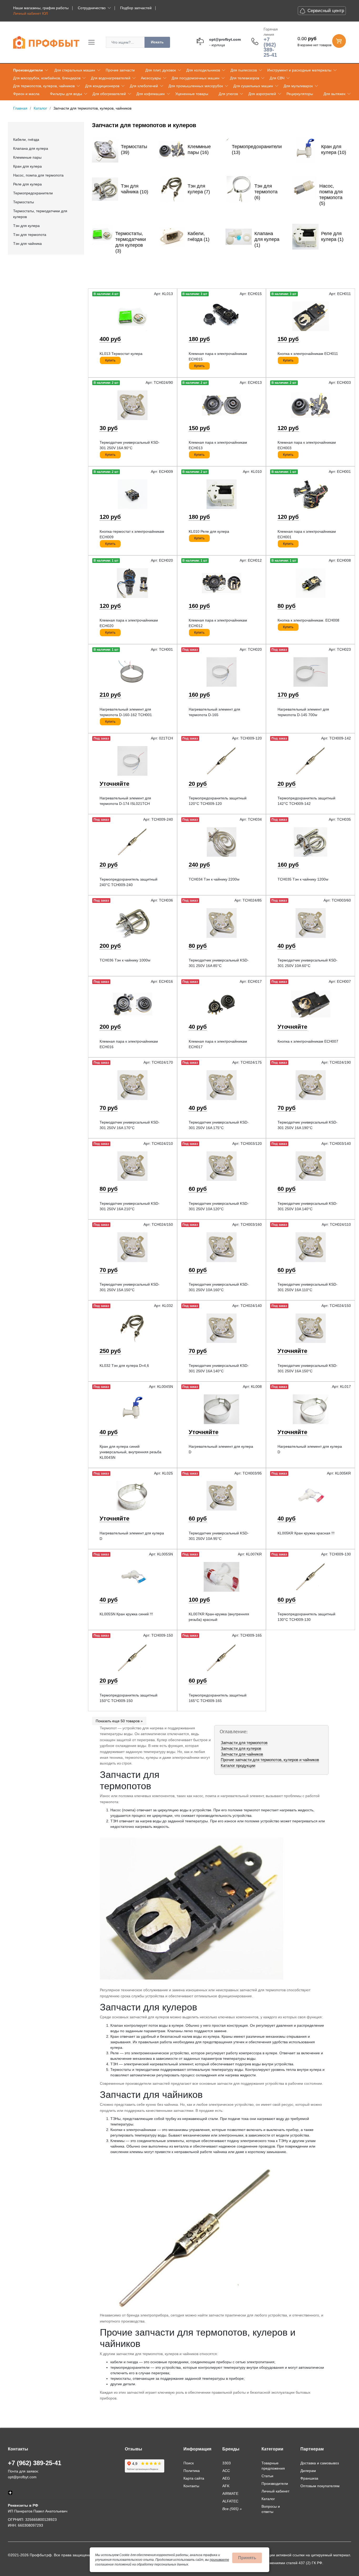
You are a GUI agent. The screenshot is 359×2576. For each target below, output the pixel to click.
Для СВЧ (277, 78)
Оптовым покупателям (320, 2486)
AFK (226, 2486)
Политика (192, 2471)
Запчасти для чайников (242, 1754)
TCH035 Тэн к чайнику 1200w (303, 879)
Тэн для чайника (27, 244)
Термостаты (24, 202)
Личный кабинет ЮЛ (30, 13)
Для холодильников (203, 70)
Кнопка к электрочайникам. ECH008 (308, 620)
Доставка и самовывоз (320, 2463)
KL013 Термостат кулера (121, 354)
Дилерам (308, 2471)
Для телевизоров (245, 78)
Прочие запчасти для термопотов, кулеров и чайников (270, 1760)
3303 (227, 2463)
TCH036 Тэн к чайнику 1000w (125, 960)
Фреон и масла (26, 94)
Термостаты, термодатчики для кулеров (40, 214)
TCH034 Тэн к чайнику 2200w (214, 879)
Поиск (189, 2463)
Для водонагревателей (111, 78)
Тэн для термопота (30, 235)
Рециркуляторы (300, 94)
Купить (110, 360)
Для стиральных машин (75, 70)
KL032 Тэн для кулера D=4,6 (124, 1365)
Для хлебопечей (144, 86)
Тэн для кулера (26, 226)
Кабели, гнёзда (26, 139)
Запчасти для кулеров (241, 1748)
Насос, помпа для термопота (38, 175)
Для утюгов (228, 94)
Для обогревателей (109, 94)
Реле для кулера (27, 184)
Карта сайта (194, 2478)
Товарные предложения (273, 2466)
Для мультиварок (298, 86)
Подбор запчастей (136, 8)
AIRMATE (230, 2494)
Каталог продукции (238, 1765)
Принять (247, 2558)
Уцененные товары (192, 94)
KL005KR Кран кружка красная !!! (306, 1533)
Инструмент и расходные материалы (299, 70)
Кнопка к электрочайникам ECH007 (308, 1041)
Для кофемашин (151, 94)
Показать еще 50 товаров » (119, 1721)
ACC (226, 2471)
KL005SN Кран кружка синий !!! (126, 1614)
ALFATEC (230, 2501)
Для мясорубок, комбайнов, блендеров (47, 78)
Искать (157, 42)
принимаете (219, 2560)
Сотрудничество (92, 8)
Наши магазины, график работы (41, 8)
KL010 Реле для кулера (209, 531)
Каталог (268, 2499)
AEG (226, 2478)
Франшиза (309, 2478)
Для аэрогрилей (262, 94)
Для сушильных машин (253, 86)
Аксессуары (151, 78)
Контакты (191, 2486)
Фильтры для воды (66, 94)
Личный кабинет (275, 2491)
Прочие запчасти (120, 70)
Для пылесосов (244, 70)
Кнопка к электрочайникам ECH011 (308, 354)
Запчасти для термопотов (244, 1743)
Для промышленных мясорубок (196, 86)
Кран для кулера (27, 166)
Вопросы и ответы (271, 2509)
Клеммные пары (27, 157)
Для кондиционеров (102, 86)
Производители (28, 70)
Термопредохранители (33, 193)
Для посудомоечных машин (196, 78)
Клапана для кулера (31, 148)
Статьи (267, 2476)
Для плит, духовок (161, 70)
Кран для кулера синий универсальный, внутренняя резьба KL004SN (130, 1452)
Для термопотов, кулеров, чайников (44, 86)
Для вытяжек (334, 94)
